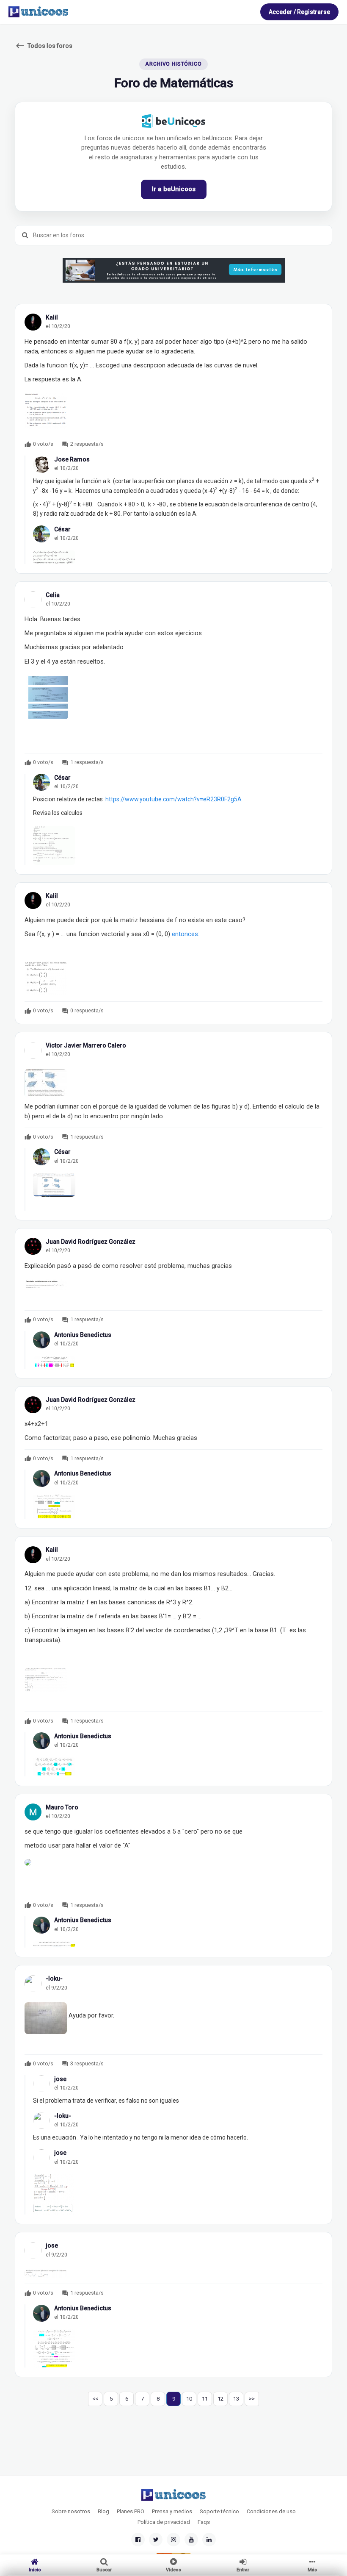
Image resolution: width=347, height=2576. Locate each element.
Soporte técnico (219, 2511)
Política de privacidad (164, 2522)
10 (189, 2399)
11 (205, 2399)
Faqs (204, 2522)
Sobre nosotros (71, 2511)
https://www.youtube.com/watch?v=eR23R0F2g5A (173, 799)
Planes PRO (131, 2511)
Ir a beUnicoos (174, 189)
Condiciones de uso (271, 2511)
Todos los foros (44, 46)
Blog (103, 2511)
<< (95, 2399)
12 (220, 2399)
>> (252, 2399)
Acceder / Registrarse (299, 12)
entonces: (186, 934)
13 (236, 2399)
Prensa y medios (172, 2511)
